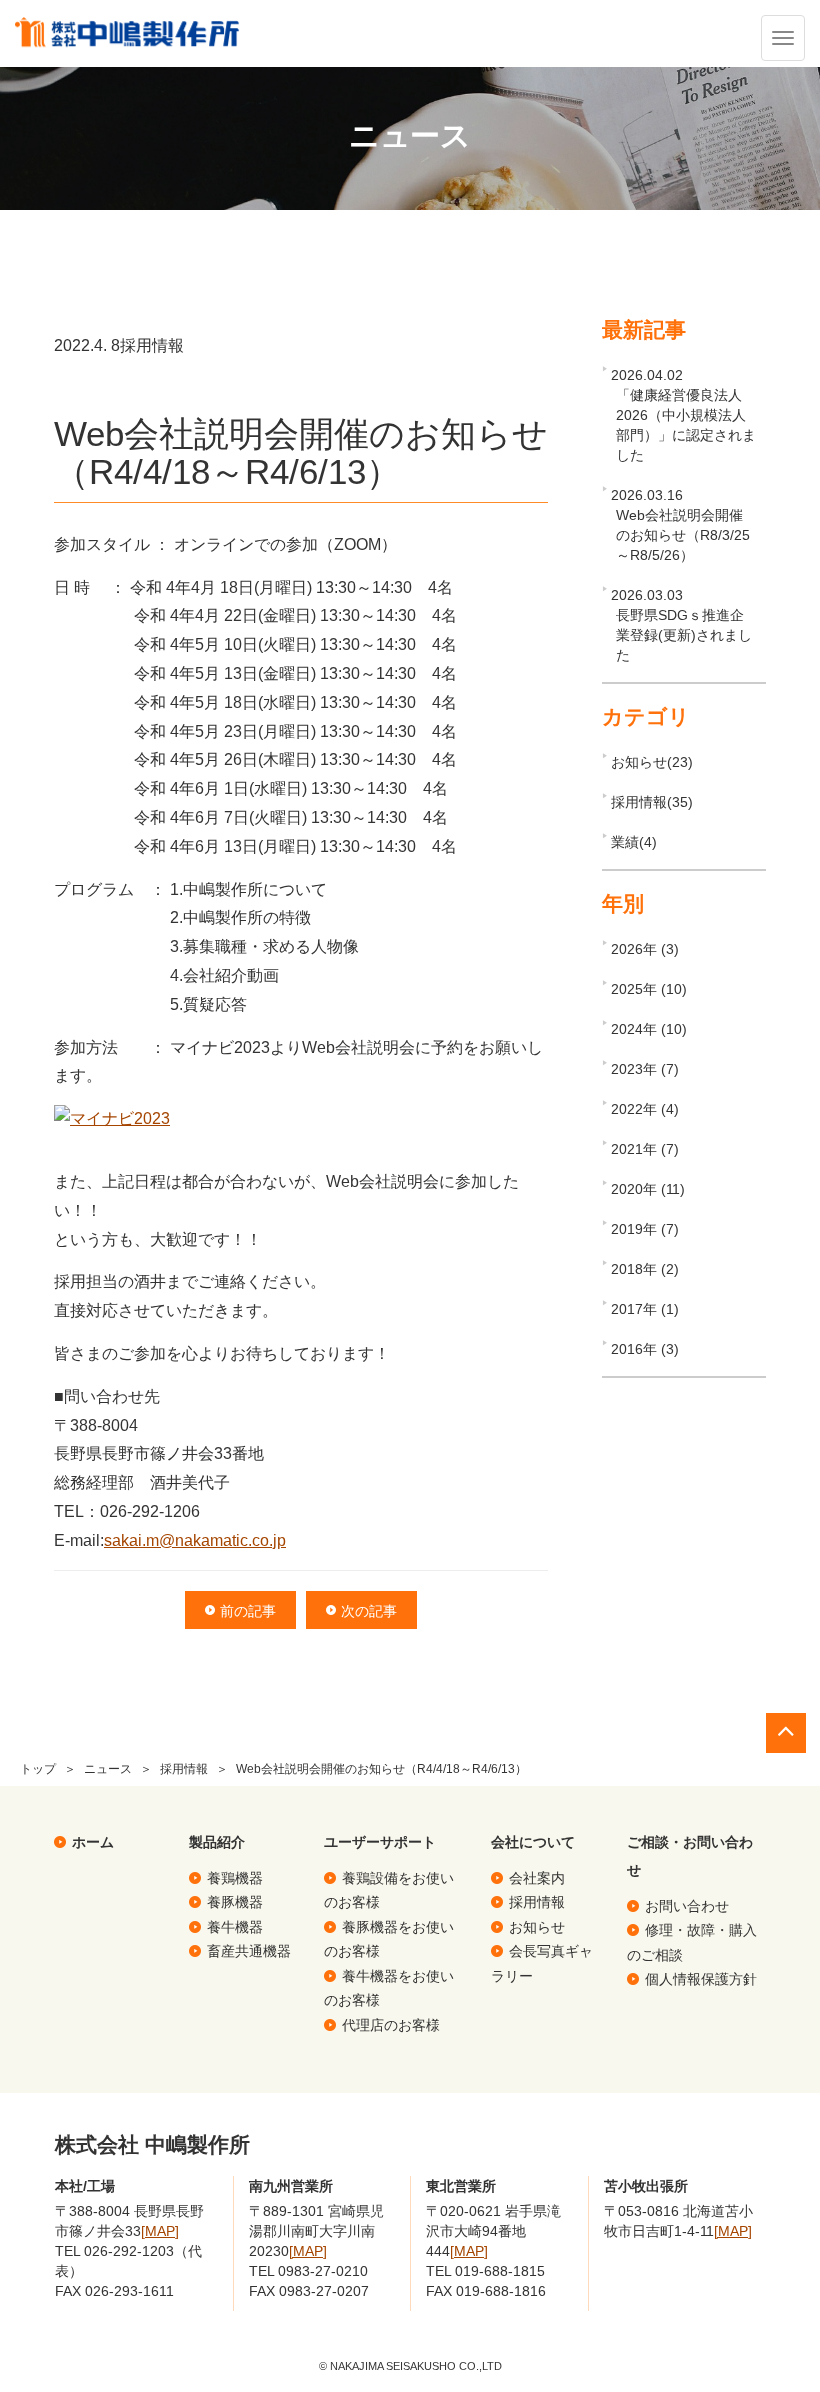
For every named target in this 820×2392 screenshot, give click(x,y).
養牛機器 (235, 1927)
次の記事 (369, 1611)
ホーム (93, 1842)
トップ (38, 1769)
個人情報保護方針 (701, 1979)
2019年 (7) (645, 1229)
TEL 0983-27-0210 (308, 2271)
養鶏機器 (235, 1878)
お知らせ (537, 1927)
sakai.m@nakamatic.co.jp (195, 1540)
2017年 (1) (645, 1309)
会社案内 (537, 1878)
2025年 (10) (649, 989)
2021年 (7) (645, 1149)
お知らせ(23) (652, 762)
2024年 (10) (649, 1029)
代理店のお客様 (391, 2025)
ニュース (108, 1769)
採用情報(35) (652, 802)
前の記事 (248, 1611)
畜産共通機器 (249, 1951)
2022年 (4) (645, 1109)
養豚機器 (235, 1902)
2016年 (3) (645, 1349)
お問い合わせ (687, 1906)
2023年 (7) (645, 1069)
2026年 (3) (645, 949)
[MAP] (160, 2231)
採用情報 (184, 1769)
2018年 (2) (645, 1269)
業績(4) (634, 842)
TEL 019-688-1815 (485, 2271)
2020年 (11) (648, 1189)
